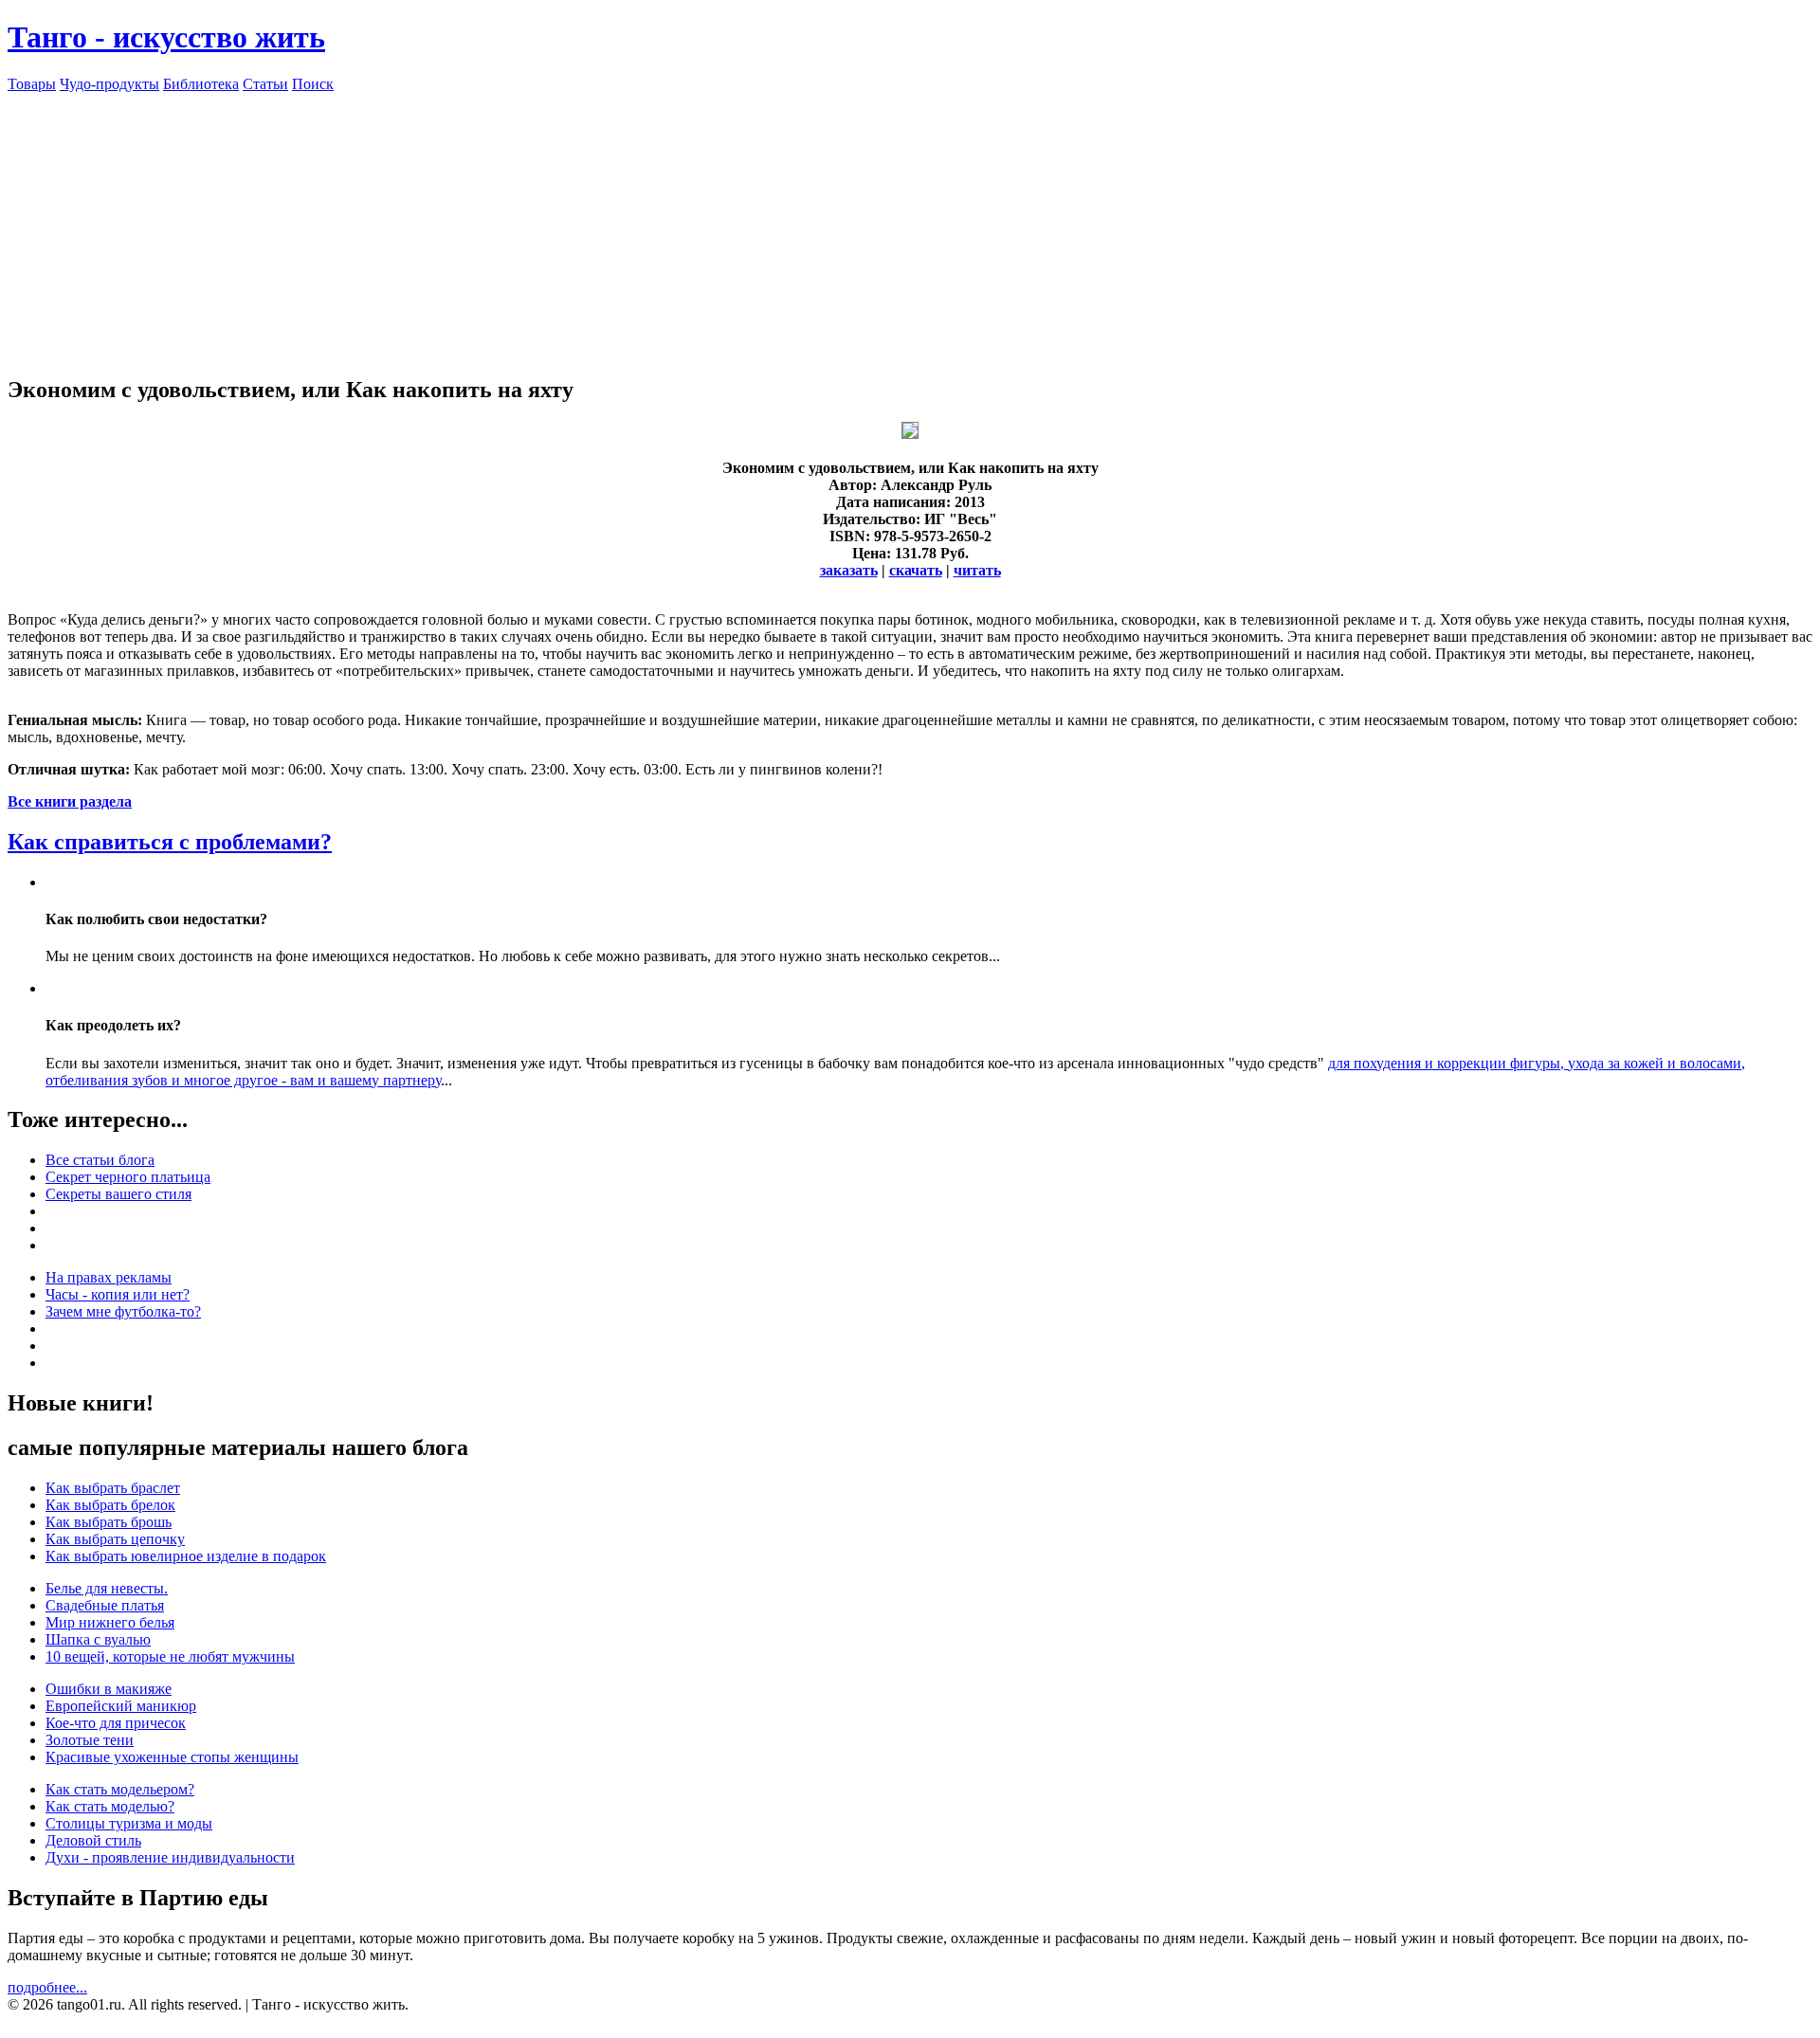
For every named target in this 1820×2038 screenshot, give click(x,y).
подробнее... (47, 1987)
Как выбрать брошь (109, 1522)
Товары (32, 84)
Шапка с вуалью (98, 1639)
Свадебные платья (105, 1605)
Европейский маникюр (121, 1706)
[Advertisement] (910, 226)
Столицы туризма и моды (129, 1823)
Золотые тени (90, 1740)
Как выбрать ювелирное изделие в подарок (186, 1556)
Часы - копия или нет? (118, 1294)
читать (977, 570)
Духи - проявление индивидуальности (170, 1857)
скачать (916, 570)
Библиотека (201, 84)
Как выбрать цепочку (115, 1539)
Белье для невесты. (107, 1588)
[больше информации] (910, 434)
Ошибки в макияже (109, 1689)
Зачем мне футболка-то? (123, 1311)
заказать (849, 570)
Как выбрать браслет (113, 1488)
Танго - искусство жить (166, 37)
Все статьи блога (100, 1160)
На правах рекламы (109, 1277)
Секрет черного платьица (128, 1177)
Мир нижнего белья (110, 1622)
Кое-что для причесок (116, 1723)
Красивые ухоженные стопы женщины (172, 1757)
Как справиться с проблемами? (170, 842)
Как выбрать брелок (110, 1505)
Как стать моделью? (110, 1806)
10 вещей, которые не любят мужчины (170, 1656)
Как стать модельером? (120, 1789)
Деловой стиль (93, 1840)
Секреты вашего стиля (118, 1194)
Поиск (313, 84)
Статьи (265, 84)
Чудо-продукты (109, 84)
